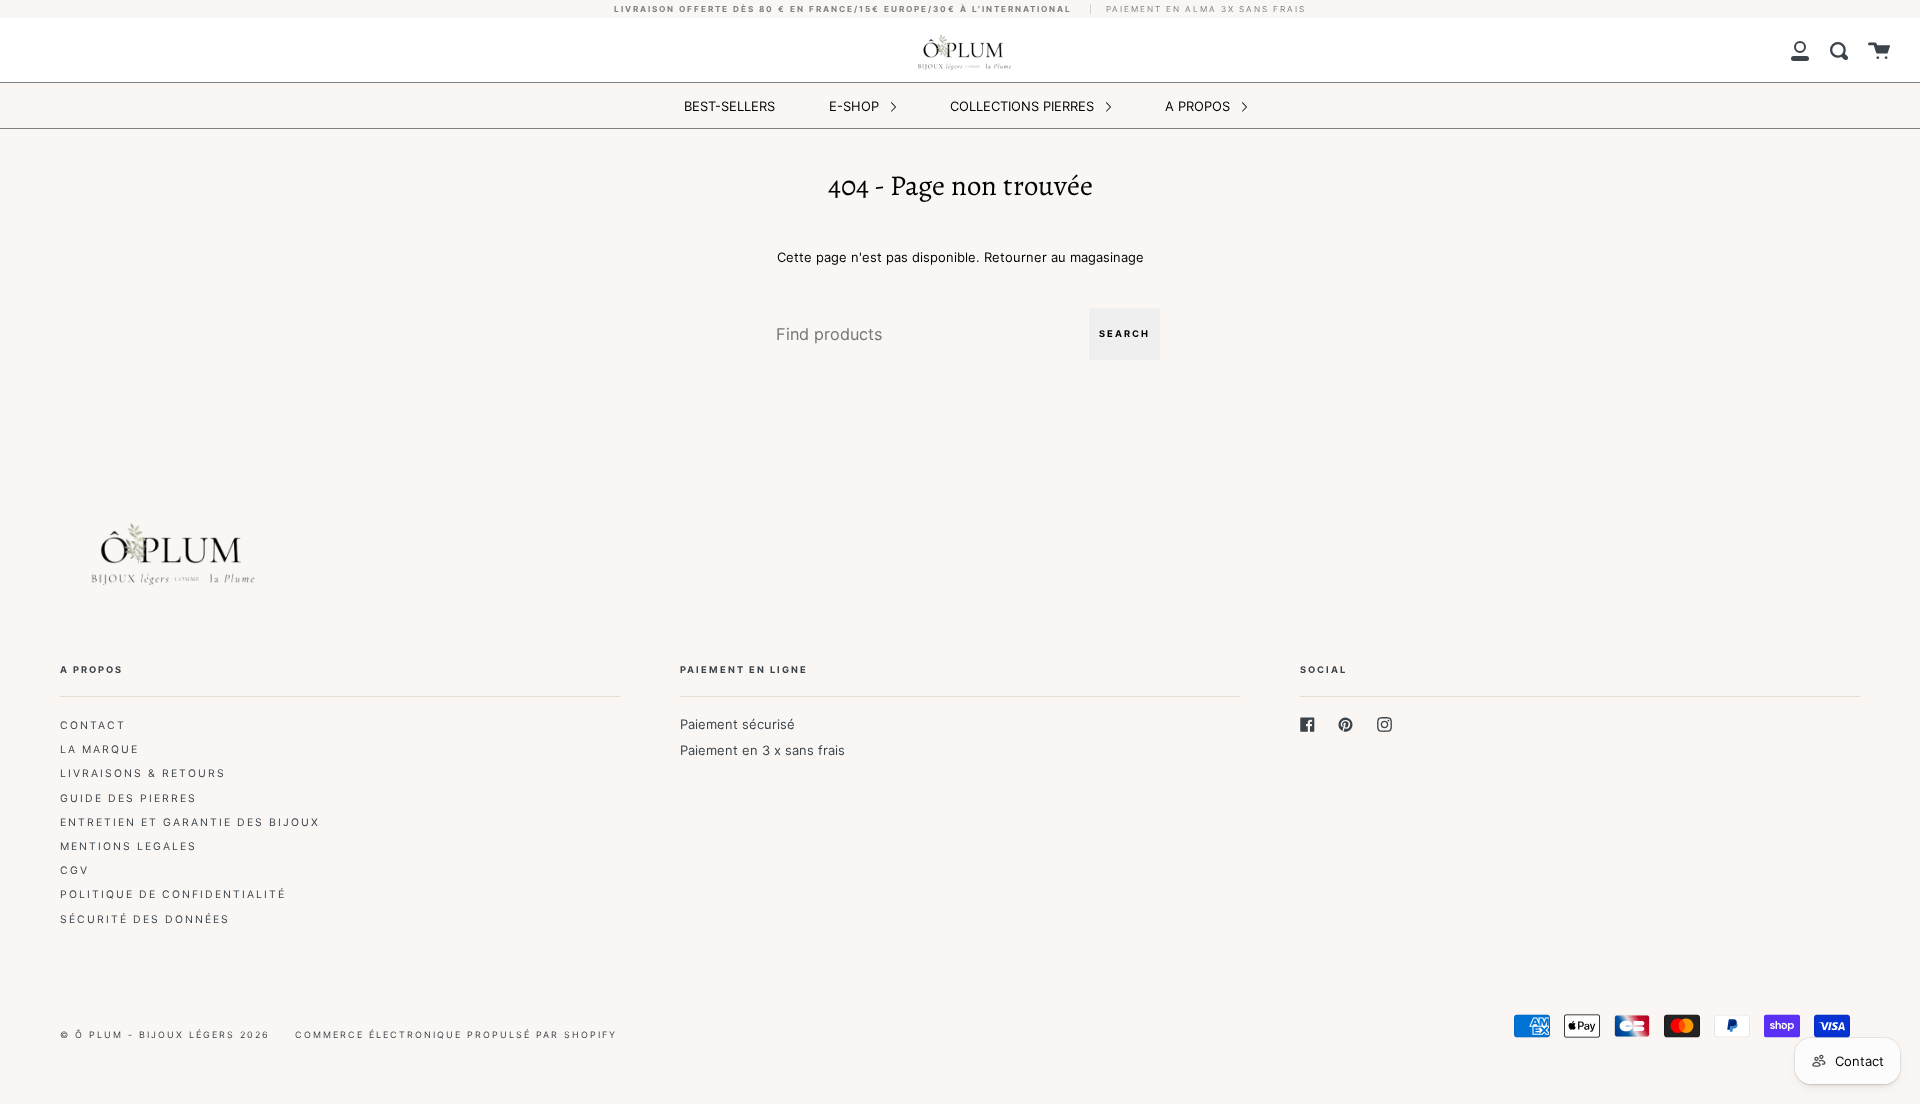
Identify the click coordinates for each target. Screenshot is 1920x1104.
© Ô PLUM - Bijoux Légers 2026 (165, 1034)
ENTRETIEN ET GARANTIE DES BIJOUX (190, 822)
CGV (74, 870)
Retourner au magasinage (1064, 257)
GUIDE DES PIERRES (128, 798)
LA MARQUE (99, 749)
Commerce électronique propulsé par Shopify (456, 1034)
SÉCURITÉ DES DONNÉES (145, 919)
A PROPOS (1199, 106)
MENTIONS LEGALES (128, 846)
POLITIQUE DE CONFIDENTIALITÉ (173, 894)
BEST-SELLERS (729, 106)
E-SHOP (856, 106)
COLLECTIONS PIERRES (1024, 106)
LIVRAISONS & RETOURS (143, 773)
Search (1124, 333)
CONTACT (93, 725)
